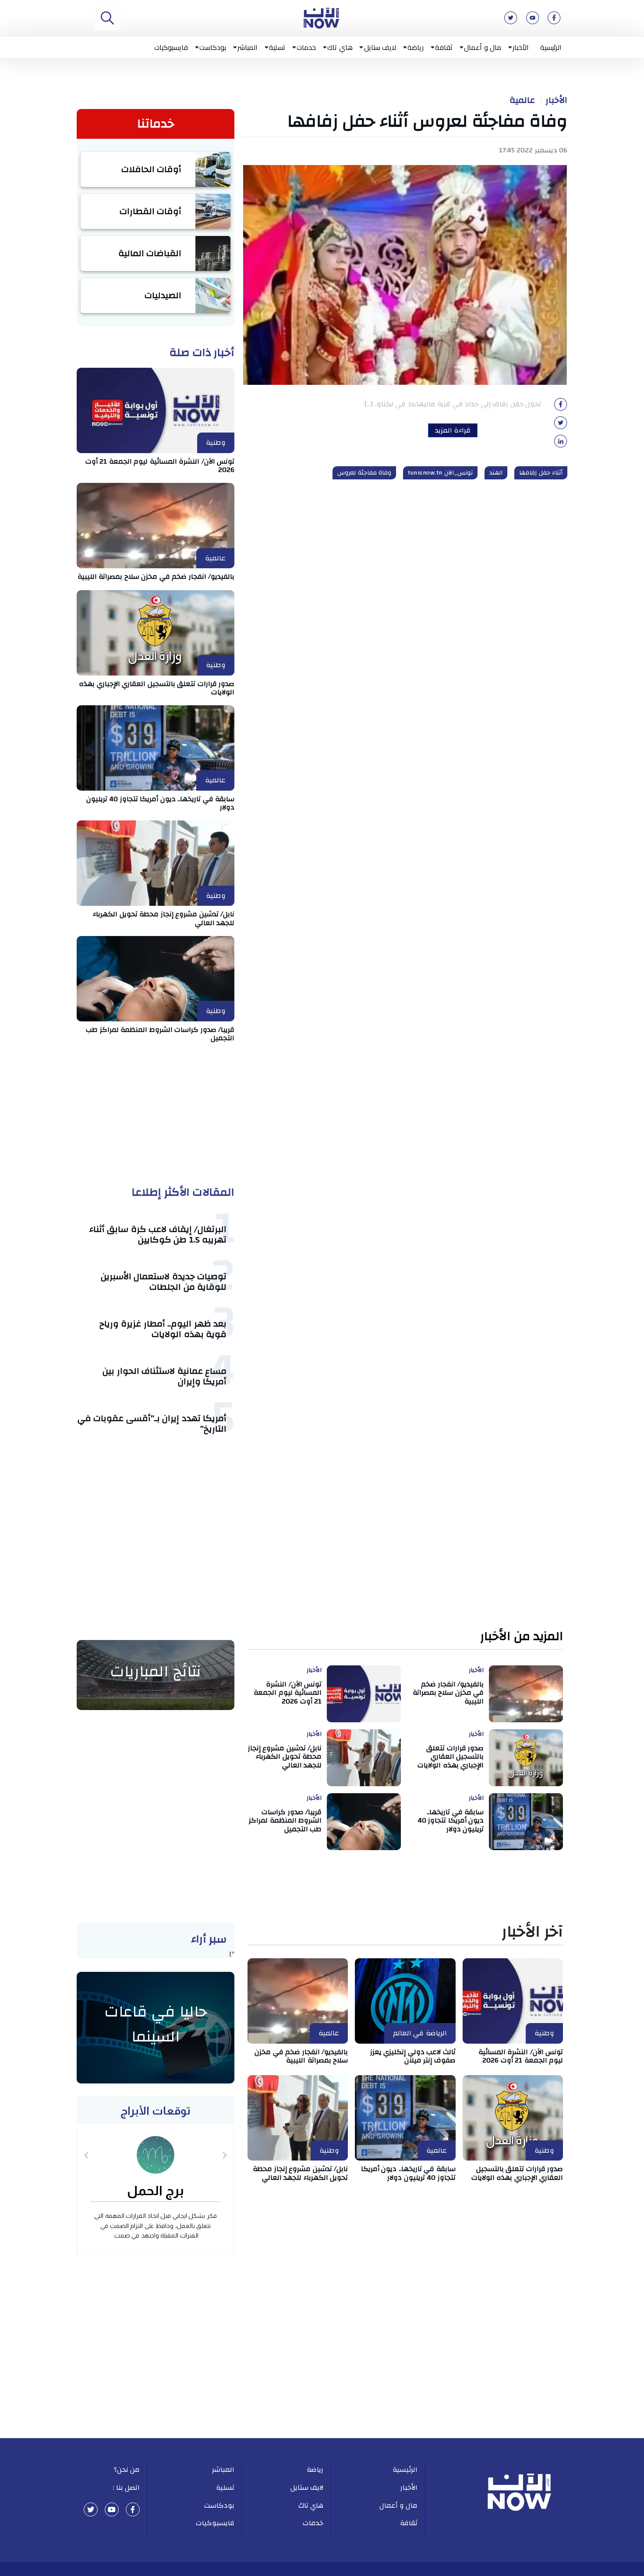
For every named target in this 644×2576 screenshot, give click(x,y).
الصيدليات (163, 295)
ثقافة (444, 47)
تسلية (277, 47)
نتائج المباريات (156, 1672)
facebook (133, 2509)
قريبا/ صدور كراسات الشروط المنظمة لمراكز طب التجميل (160, 1034)
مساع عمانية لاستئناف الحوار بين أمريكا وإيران (165, 1376)
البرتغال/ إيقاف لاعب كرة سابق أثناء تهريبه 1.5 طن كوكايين (158, 1234)
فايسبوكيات (171, 47)
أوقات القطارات (151, 211)
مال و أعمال (483, 47)
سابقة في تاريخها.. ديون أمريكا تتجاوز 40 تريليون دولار (161, 803)
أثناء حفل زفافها (541, 473)
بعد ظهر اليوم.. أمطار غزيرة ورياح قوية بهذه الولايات (163, 1329)
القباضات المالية (150, 253)
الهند (496, 473)
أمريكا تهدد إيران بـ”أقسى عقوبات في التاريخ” (152, 1423)
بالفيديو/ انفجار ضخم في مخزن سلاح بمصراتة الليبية (156, 577)
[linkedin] (561, 444)
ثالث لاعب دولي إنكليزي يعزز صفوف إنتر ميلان (413, 2056)
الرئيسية (551, 47)
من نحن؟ (127, 2470)
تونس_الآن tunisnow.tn (440, 473)
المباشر (248, 47)
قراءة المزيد (453, 430)
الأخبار (521, 47)
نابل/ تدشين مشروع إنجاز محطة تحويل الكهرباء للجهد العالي (164, 918)
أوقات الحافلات (152, 169)
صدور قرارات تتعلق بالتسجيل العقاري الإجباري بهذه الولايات (157, 688)
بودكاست (213, 47)
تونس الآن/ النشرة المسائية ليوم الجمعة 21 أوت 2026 (160, 466)
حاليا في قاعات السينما (156, 2024)
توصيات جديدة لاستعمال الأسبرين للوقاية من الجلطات (164, 1282)
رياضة (416, 47)
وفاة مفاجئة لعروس (364, 473)
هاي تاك (340, 47)
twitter (91, 2509)
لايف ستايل (380, 47)
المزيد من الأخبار (522, 1637)
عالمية (522, 100)
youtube (112, 2509)
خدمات (306, 47)
